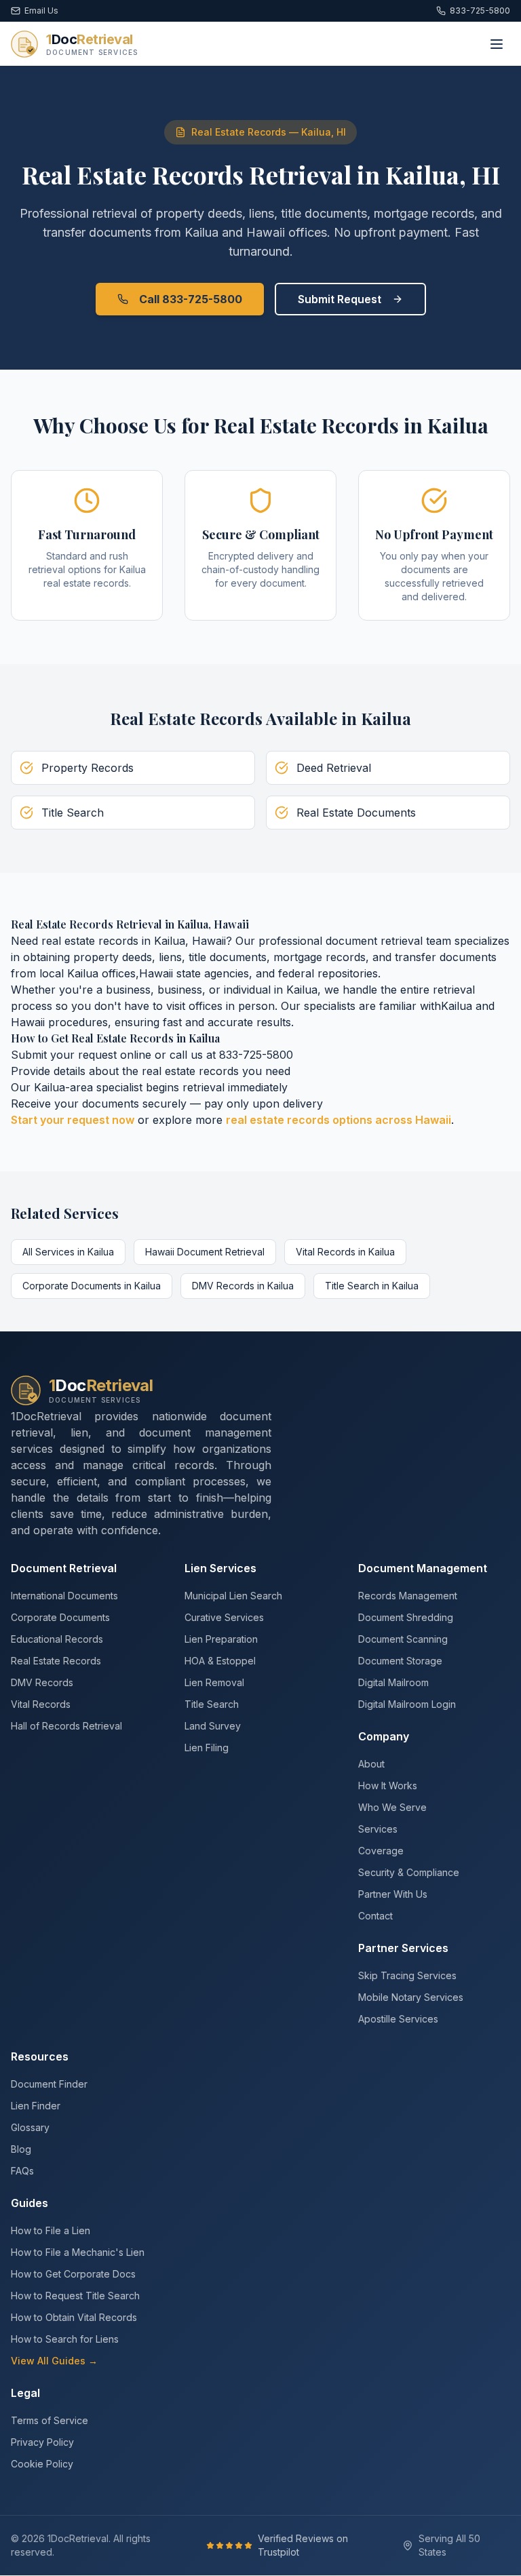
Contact (375, 1916)
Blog (21, 2149)
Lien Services (220, 1568)
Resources (40, 2056)
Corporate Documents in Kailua (92, 1286)
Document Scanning (403, 1639)
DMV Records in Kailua (243, 1286)
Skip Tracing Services (407, 1975)
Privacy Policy (42, 2442)
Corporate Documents (60, 1617)
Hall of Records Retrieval (66, 1726)
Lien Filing (207, 1748)
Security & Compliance (409, 1872)
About (371, 1764)
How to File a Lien (51, 2230)
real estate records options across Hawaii (339, 1120)
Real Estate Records (56, 1661)
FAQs (22, 2171)
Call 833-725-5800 (191, 299)
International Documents (64, 1596)
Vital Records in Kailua (345, 1252)
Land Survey (213, 1726)
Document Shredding (406, 1617)
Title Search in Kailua (372, 1286)
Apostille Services (398, 2019)
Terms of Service (50, 2420)
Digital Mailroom (393, 1682)
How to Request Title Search (75, 2296)
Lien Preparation (221, 1639)
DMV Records (42, 1682)
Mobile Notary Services (411, 1997)
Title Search (212, 1704)
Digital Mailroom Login (407, 1704)
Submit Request (340, 299)
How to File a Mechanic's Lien (78, 2252)
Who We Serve (392, 1807)
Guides (30, 2203)
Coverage (381, 1851)
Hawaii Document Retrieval (205, 1252)
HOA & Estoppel (220, 1661)
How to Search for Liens (65, 2339)
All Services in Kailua (68, 1252)
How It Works (388, 1785)
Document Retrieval (64, 1568)
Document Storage (400, 1661)
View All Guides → (54, 2361)
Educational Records (57, 1639)
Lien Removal (214, 1682)
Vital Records (41, 1704)
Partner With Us (393, 1894)
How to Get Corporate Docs (73, 2274)
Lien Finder (36, 2106)
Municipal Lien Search (233, 1596)
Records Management (408, 1596)
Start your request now (73, 1120)
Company (384, 1736)
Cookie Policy (42, 2464)
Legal (25, 2393)
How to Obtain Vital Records (74, 2317)
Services (378, 1829)
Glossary (30, 2127)
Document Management (423, 1568)
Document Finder (49, 2084)
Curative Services (224, 1617)
